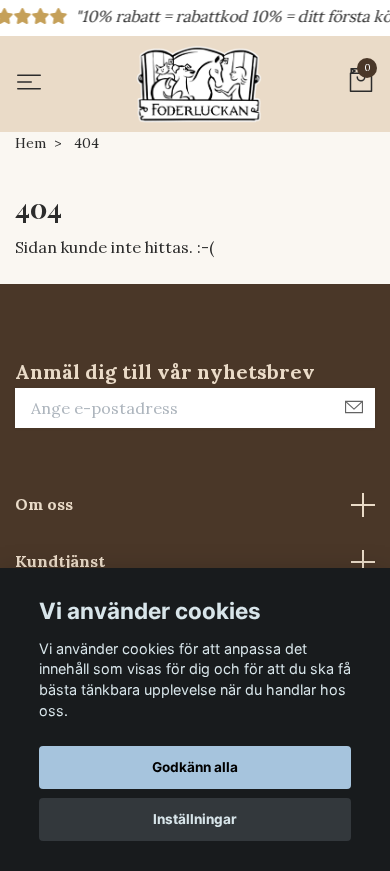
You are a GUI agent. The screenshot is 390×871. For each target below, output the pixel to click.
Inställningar (195, 819)
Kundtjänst (60, 561)
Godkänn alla (195, 767)
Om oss (44, 504)
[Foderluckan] (199, 84)
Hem (30, 143)
